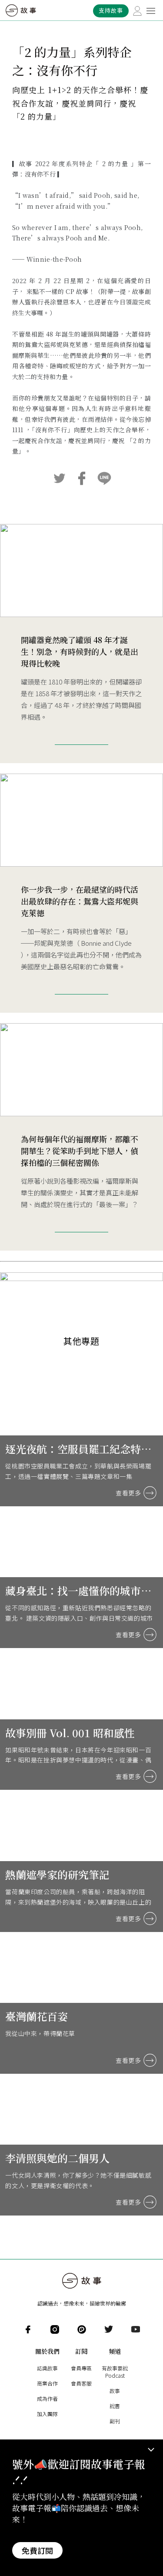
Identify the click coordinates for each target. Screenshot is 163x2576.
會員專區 (81, 2368)
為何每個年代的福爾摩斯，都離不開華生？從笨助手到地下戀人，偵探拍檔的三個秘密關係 (80, 1151)
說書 (115, 2406)
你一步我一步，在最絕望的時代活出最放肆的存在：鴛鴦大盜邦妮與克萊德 (80, 901)
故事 (115, 2391)
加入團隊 (47, 2414)
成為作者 (47, 2398)
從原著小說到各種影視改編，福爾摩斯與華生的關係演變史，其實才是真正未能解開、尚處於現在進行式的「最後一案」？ (80, 1193)
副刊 (115, 2421)
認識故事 (47, 2368)
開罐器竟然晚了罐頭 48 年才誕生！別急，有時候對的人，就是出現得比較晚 (80, 651)
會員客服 (81, 2383)
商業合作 (47, 2383)
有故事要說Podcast (115, 2372)
